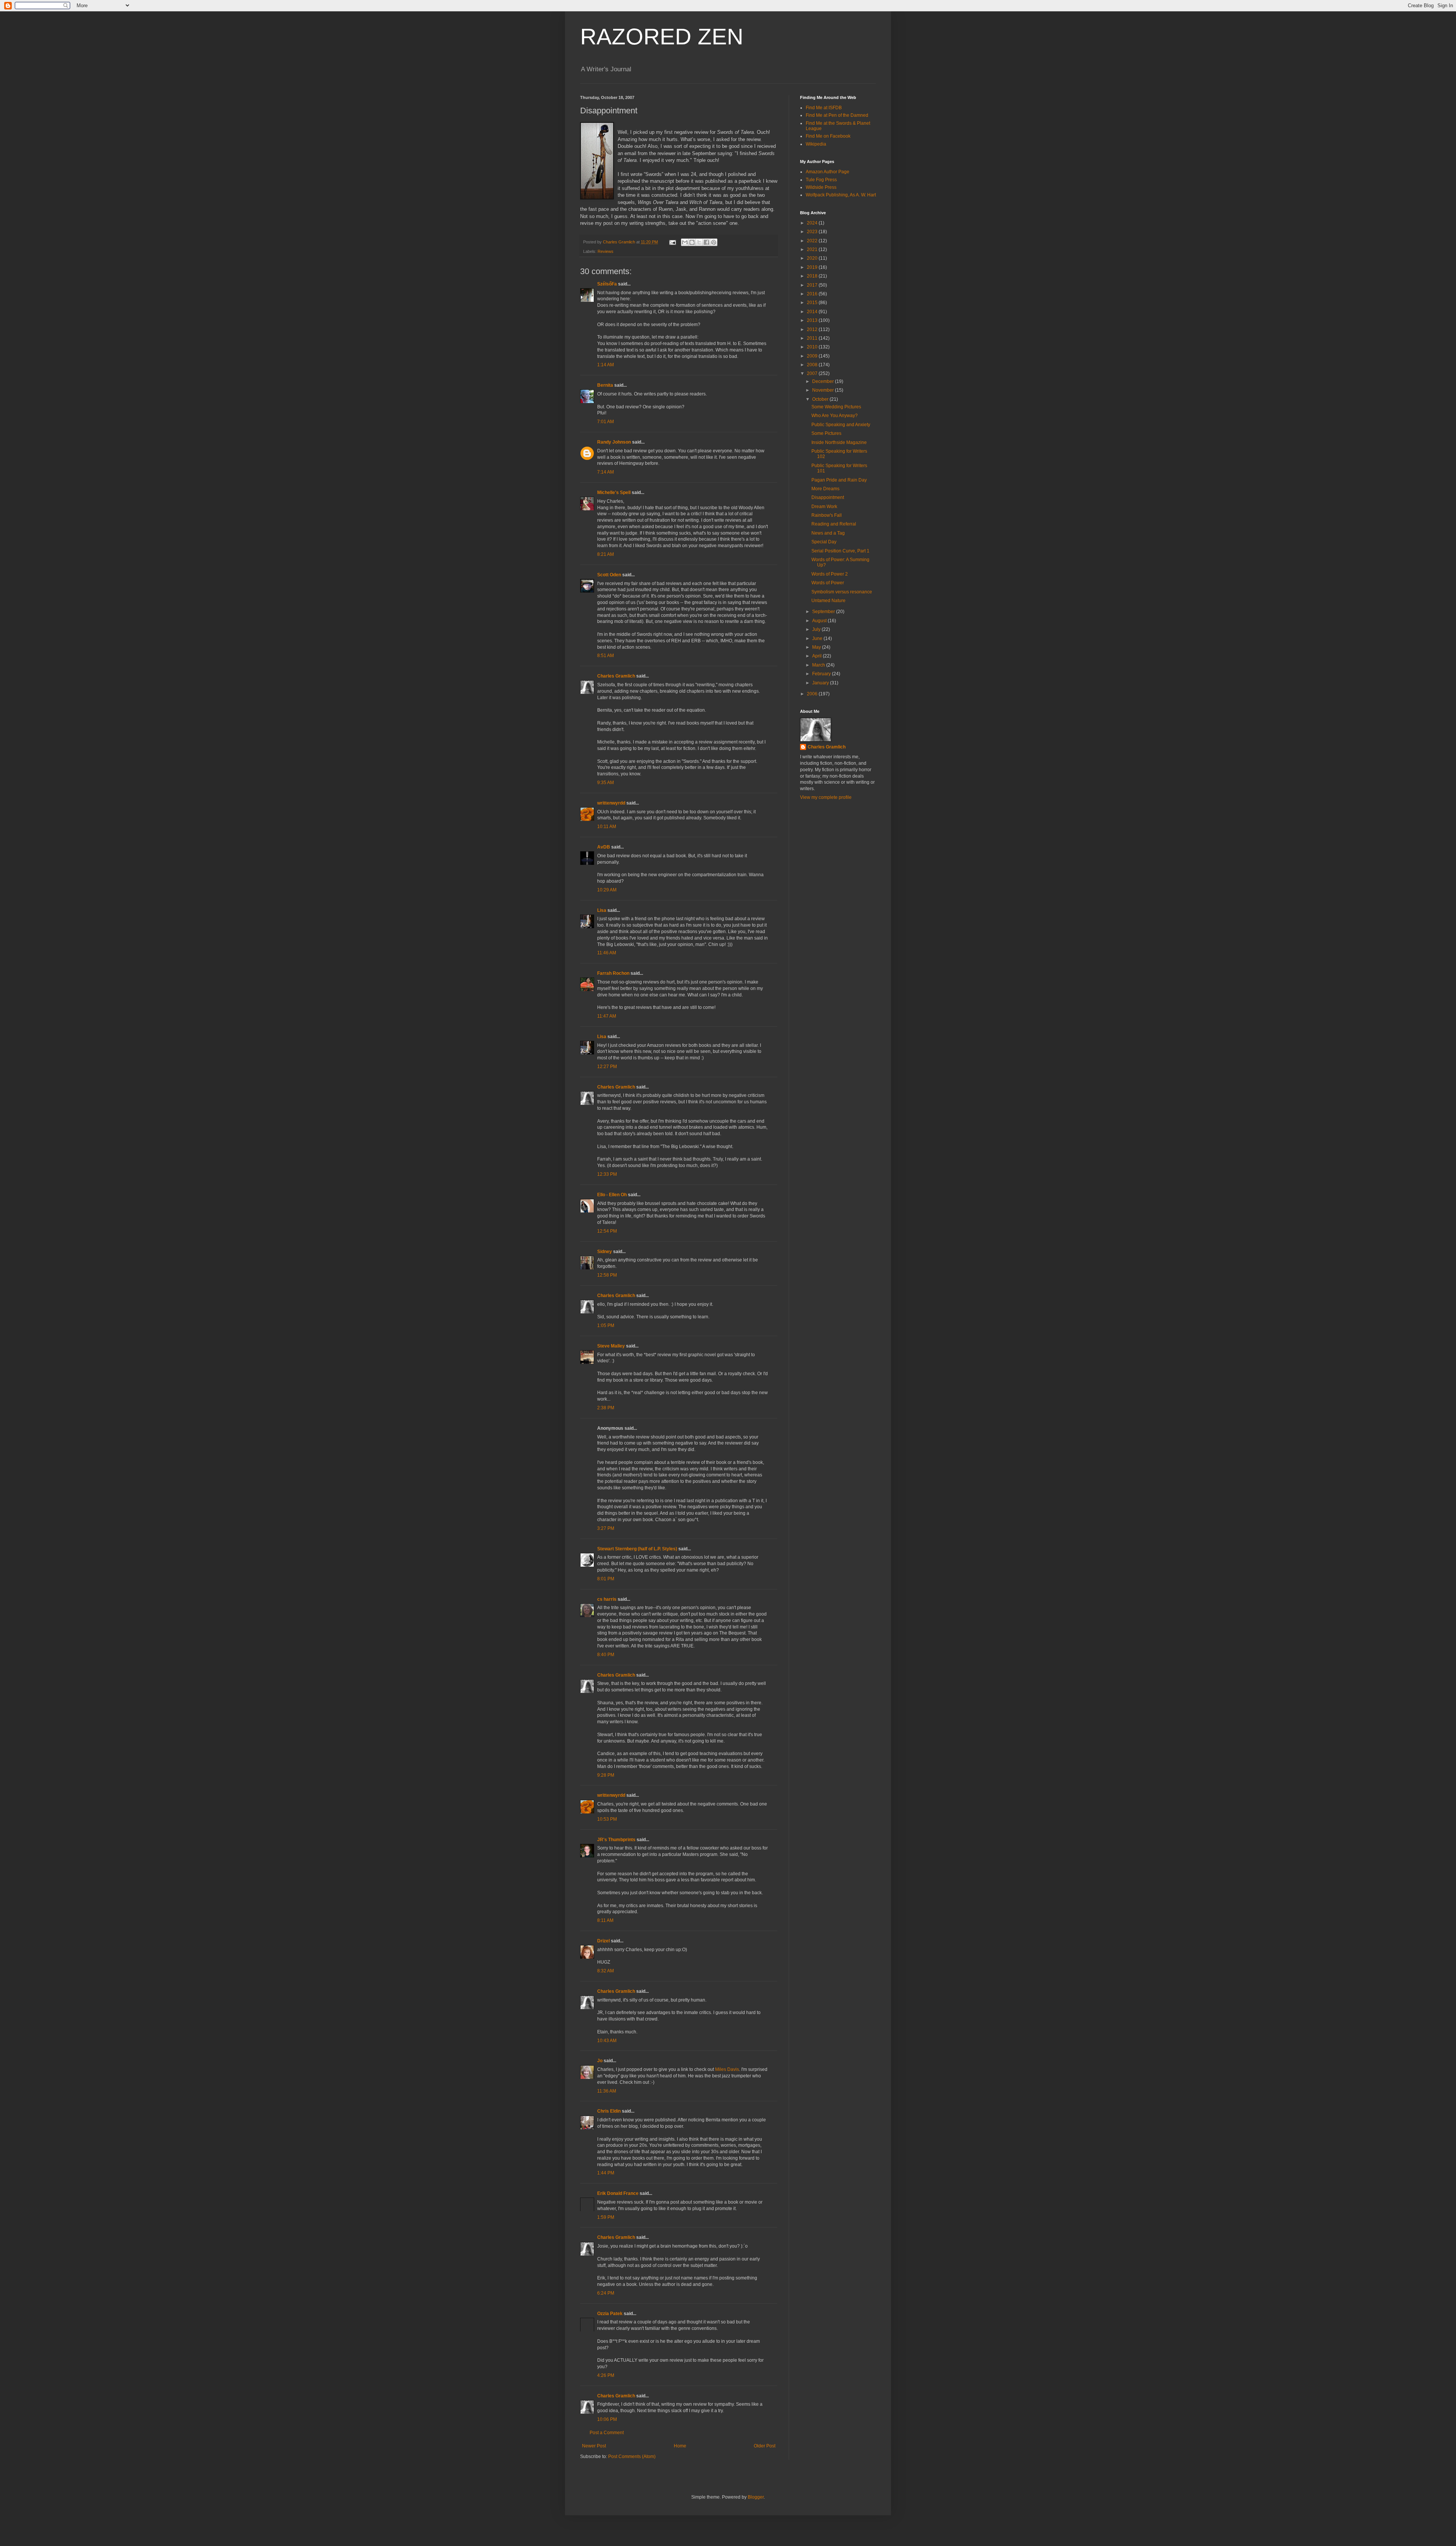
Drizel (603, 1941)
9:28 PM (606, 1775)
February (822, 674)
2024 (813, 223)
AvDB (604, 847)
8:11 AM (605, 1920)
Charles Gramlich (616, 676)
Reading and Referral (834, 524)
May (817, 647)
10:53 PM (607, 1819)
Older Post (765, 2446)
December (824, 381)
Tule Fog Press (821, 180)
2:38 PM (606, 1408)
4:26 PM (606, 2375)
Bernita (605, 385)
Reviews (606, 251)
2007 (813, 373)
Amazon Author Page (828, 172)
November (824, 390)
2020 (813, 258)
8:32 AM (606, 1971)
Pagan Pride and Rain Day (839, 480)
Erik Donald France (618, 2193)
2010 (813, 347)
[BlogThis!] (692, 242)
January (821, 683)
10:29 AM (607, 890)
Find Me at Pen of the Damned (837, 115)
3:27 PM (606, 1528)
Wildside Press (821, 187)
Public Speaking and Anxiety (841, 425)
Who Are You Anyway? (835, 416)
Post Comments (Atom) (632, 2457)
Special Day (824, 542)
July (817, 629)
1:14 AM (606, 365)
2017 (813, 285)
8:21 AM (606, 554)
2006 (813, 694)
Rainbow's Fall (827, 515)
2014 (813, 312)
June (818, 638)
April (817, 656)
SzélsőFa (607, 284)
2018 (813, 276)
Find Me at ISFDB (824, 108)
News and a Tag (828, 533)
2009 (813, 356)
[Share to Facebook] (706, 242)
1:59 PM (606, 2217)
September (824, 612)
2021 (813, 249)
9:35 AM (606, 783)
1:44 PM (606, 2173)
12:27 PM (607, 1067)
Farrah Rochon (613, 973)
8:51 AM (606, 656)
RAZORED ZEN (662, 37)
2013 (813, 320)
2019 (813, 267)
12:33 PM (607, 1174)
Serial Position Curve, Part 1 (840, 551)
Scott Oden (609, 575)
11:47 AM (607, 1016)
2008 (813, 365)
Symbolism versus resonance (842, 592)
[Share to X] (699, 242)
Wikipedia (816, 144)
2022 (813, 241)
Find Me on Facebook (828, 136)
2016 (813, 294)
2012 (813, 329)
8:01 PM (606, 1579)
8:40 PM (606, 1655)
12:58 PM (607, 1275)
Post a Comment (607, 2433)
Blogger (756, 2497)
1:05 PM (606, 1326)
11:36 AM (607, 2091)
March (819, 665)
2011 (813, 338)
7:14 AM (606, 472)
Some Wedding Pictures (836, 407)
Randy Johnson (614, 442)
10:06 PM (607, 2419)
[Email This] (685, 242)
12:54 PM (607, 1231)
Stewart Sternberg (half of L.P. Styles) (637, 1549)
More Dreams (825, 489)
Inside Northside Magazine (839, 442)
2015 (813, 303)
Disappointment (828, 497)
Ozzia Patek (610, 2314)
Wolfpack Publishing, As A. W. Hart (841, 195)
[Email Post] (672, 242)
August (820, 621)
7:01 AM (606, 422)
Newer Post (594, 2446)
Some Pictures (826, 433)
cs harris (607, 1599)
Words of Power (828, 583)
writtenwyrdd (611, 803)
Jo (600, 2061)
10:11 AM (607, 827)
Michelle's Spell (614, 493)
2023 (813, 232)
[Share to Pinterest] (714, 242)
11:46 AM (607, 953)
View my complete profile (826, 797)
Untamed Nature (828, 601)
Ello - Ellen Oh (612, 1195)
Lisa (602, 910)
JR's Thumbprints (616, 1840)
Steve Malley (611, 1346)
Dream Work (824, 507)
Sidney (605, 1252)
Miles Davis (727, 2069)
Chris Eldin (609, 2111)
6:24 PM (606, 2293)
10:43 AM (607, 2041)
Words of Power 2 (830, 574)
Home (680, 2446)
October (821, 399)
